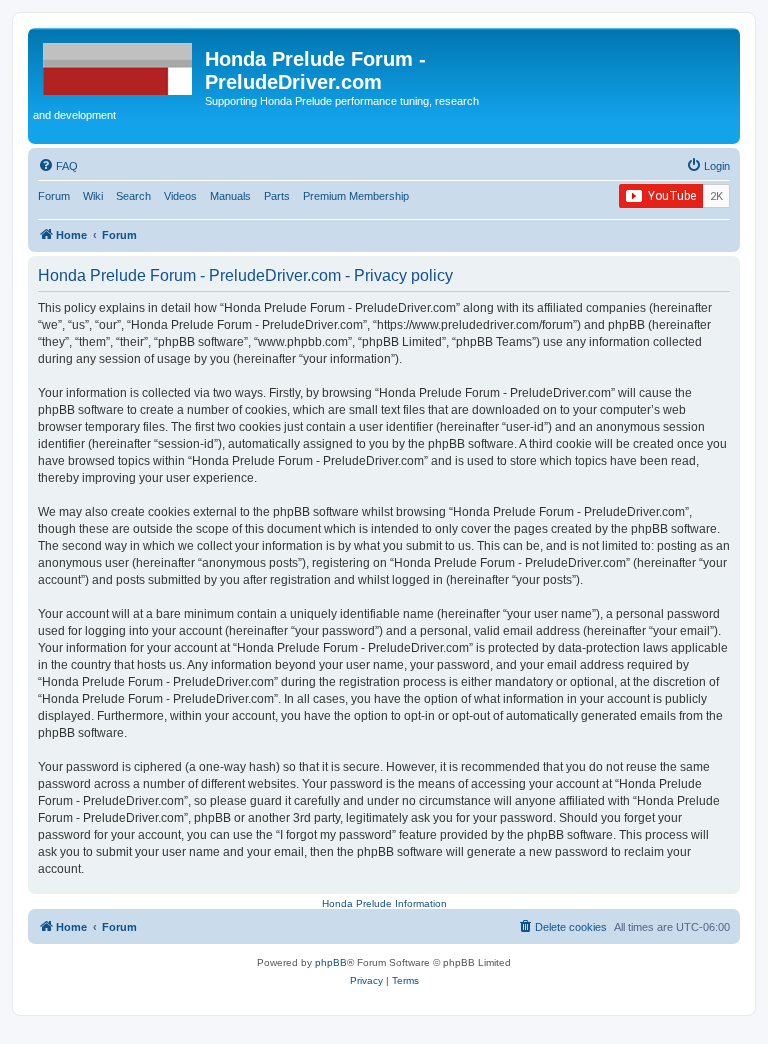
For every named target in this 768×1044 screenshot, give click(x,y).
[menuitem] (58, 166)
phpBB (331, 962)
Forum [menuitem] (54, 196)
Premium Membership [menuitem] (356, 196)
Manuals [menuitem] (230, 196)
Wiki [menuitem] (93, 196)
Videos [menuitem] (180, 196)
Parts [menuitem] (277, 196)
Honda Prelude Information (384, 903)
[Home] (119, 65)
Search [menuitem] (133, 196)
